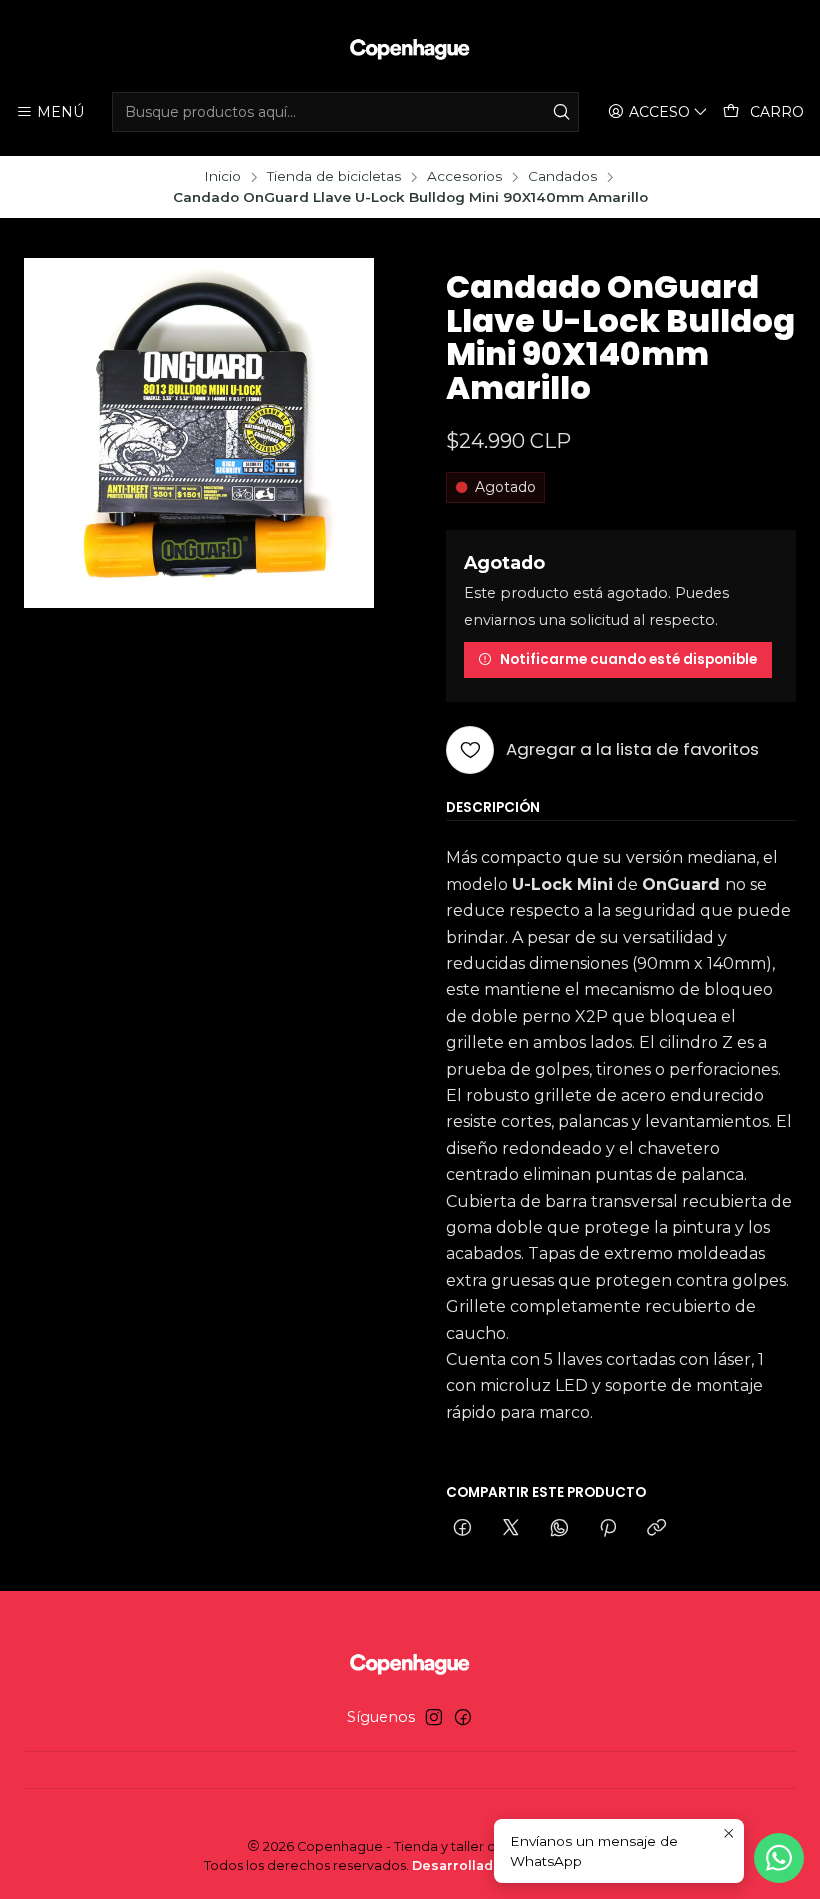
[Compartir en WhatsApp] (559, 1529)
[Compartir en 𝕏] (511, 1529)
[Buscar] (562, 112)
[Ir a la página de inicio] (410, 49)
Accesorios (464, 177)
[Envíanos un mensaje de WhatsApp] (779, 1858)
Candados (562, 177)
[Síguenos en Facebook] (463, 1717)
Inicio (222, 177)
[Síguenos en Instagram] (434, 1717)
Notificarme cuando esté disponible (628, 659)
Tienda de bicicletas (334, 177)
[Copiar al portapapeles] (656, 1529)
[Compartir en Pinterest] (608, 1529)
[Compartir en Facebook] (462, 1529)
